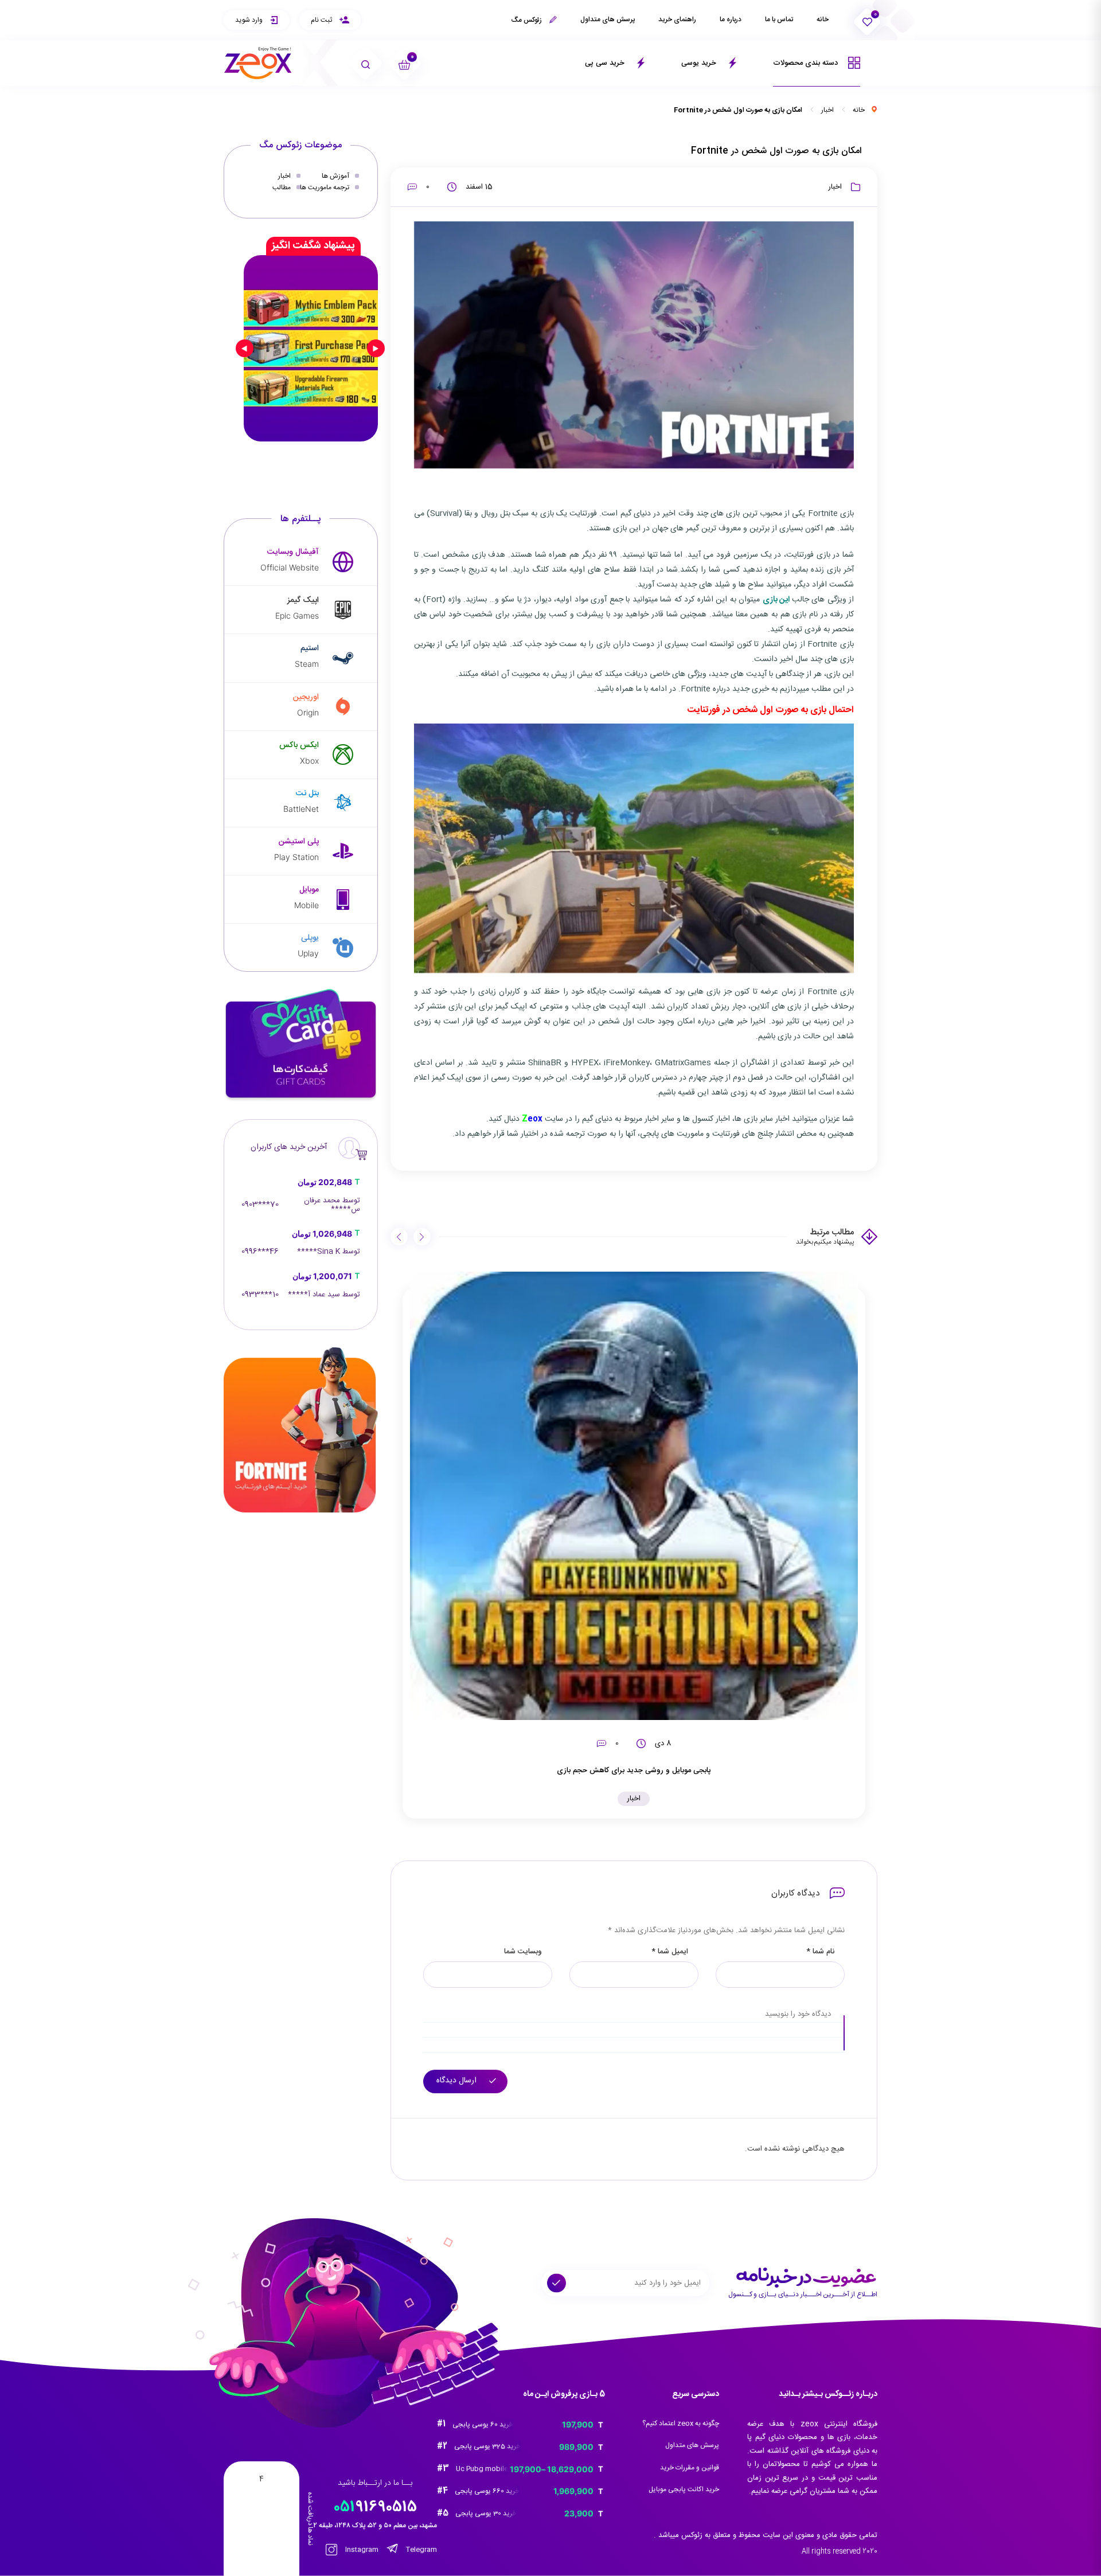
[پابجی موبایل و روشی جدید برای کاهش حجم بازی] (634, 1496)
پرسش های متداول (608, 19)
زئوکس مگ (527, 20)
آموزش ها (335, 176)
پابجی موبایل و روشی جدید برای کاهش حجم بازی (634, 1770)
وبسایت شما (523, 1952)
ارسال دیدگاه (458, 2081)
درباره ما (731, 19)
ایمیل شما (670, 1952)
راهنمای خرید (677, 19)
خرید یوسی (700, 63)
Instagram (361, 2550)
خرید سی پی (606, 63)
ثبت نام (322, 20)
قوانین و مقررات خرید (690, 2468)
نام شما (820, 1952)
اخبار (827, 110)
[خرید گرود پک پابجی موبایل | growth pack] (311, 348)
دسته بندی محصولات (807, 63)
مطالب (282, 187)
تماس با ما (779, 19)
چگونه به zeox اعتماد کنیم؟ (681, 2423)
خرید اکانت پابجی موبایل (684, 2489)
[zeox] (258, 63)
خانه (823, 19)
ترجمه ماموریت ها (325, 187)
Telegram (421, 2550)
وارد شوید (250, 20)
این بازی (777, 600)
